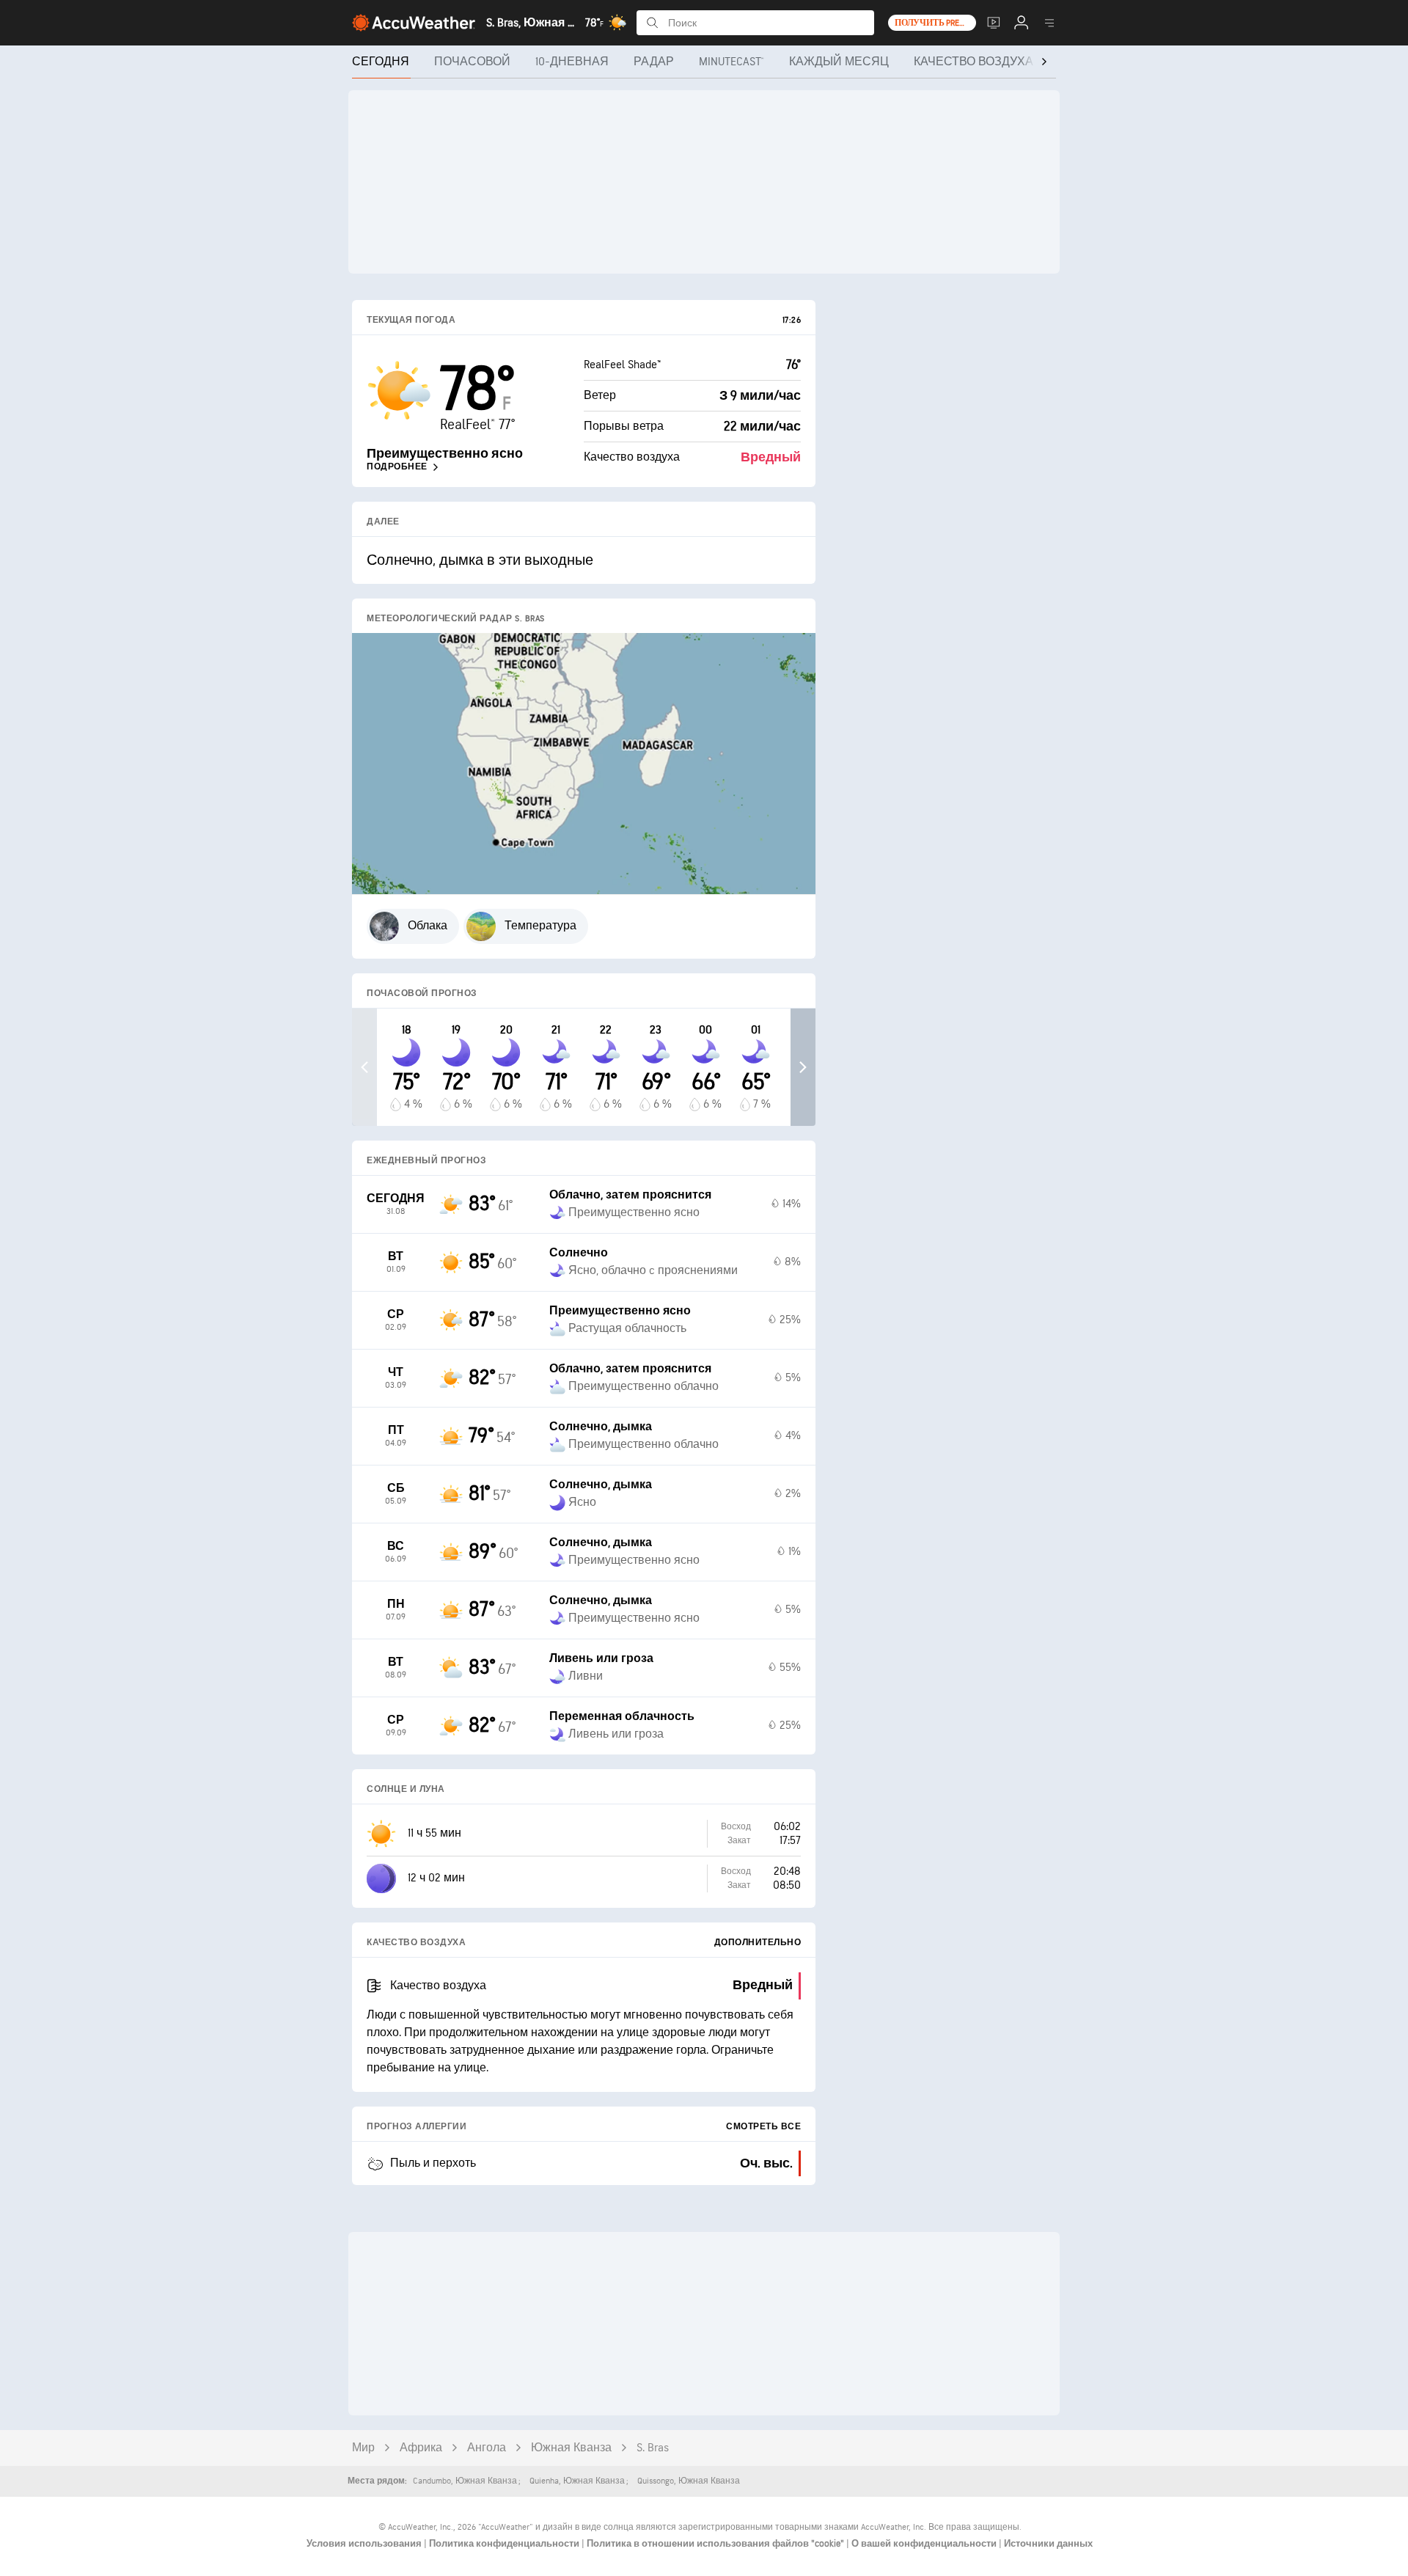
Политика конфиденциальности (505, 2544)
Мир (363, 2448)
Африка (421, 2448)
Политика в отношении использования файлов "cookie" (716, 2544)
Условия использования (365, 2544)
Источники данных (1048, 2544)
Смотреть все (763, 2127)
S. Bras (653, 2448)
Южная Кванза (571, 2448)
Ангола (487, 2448)
